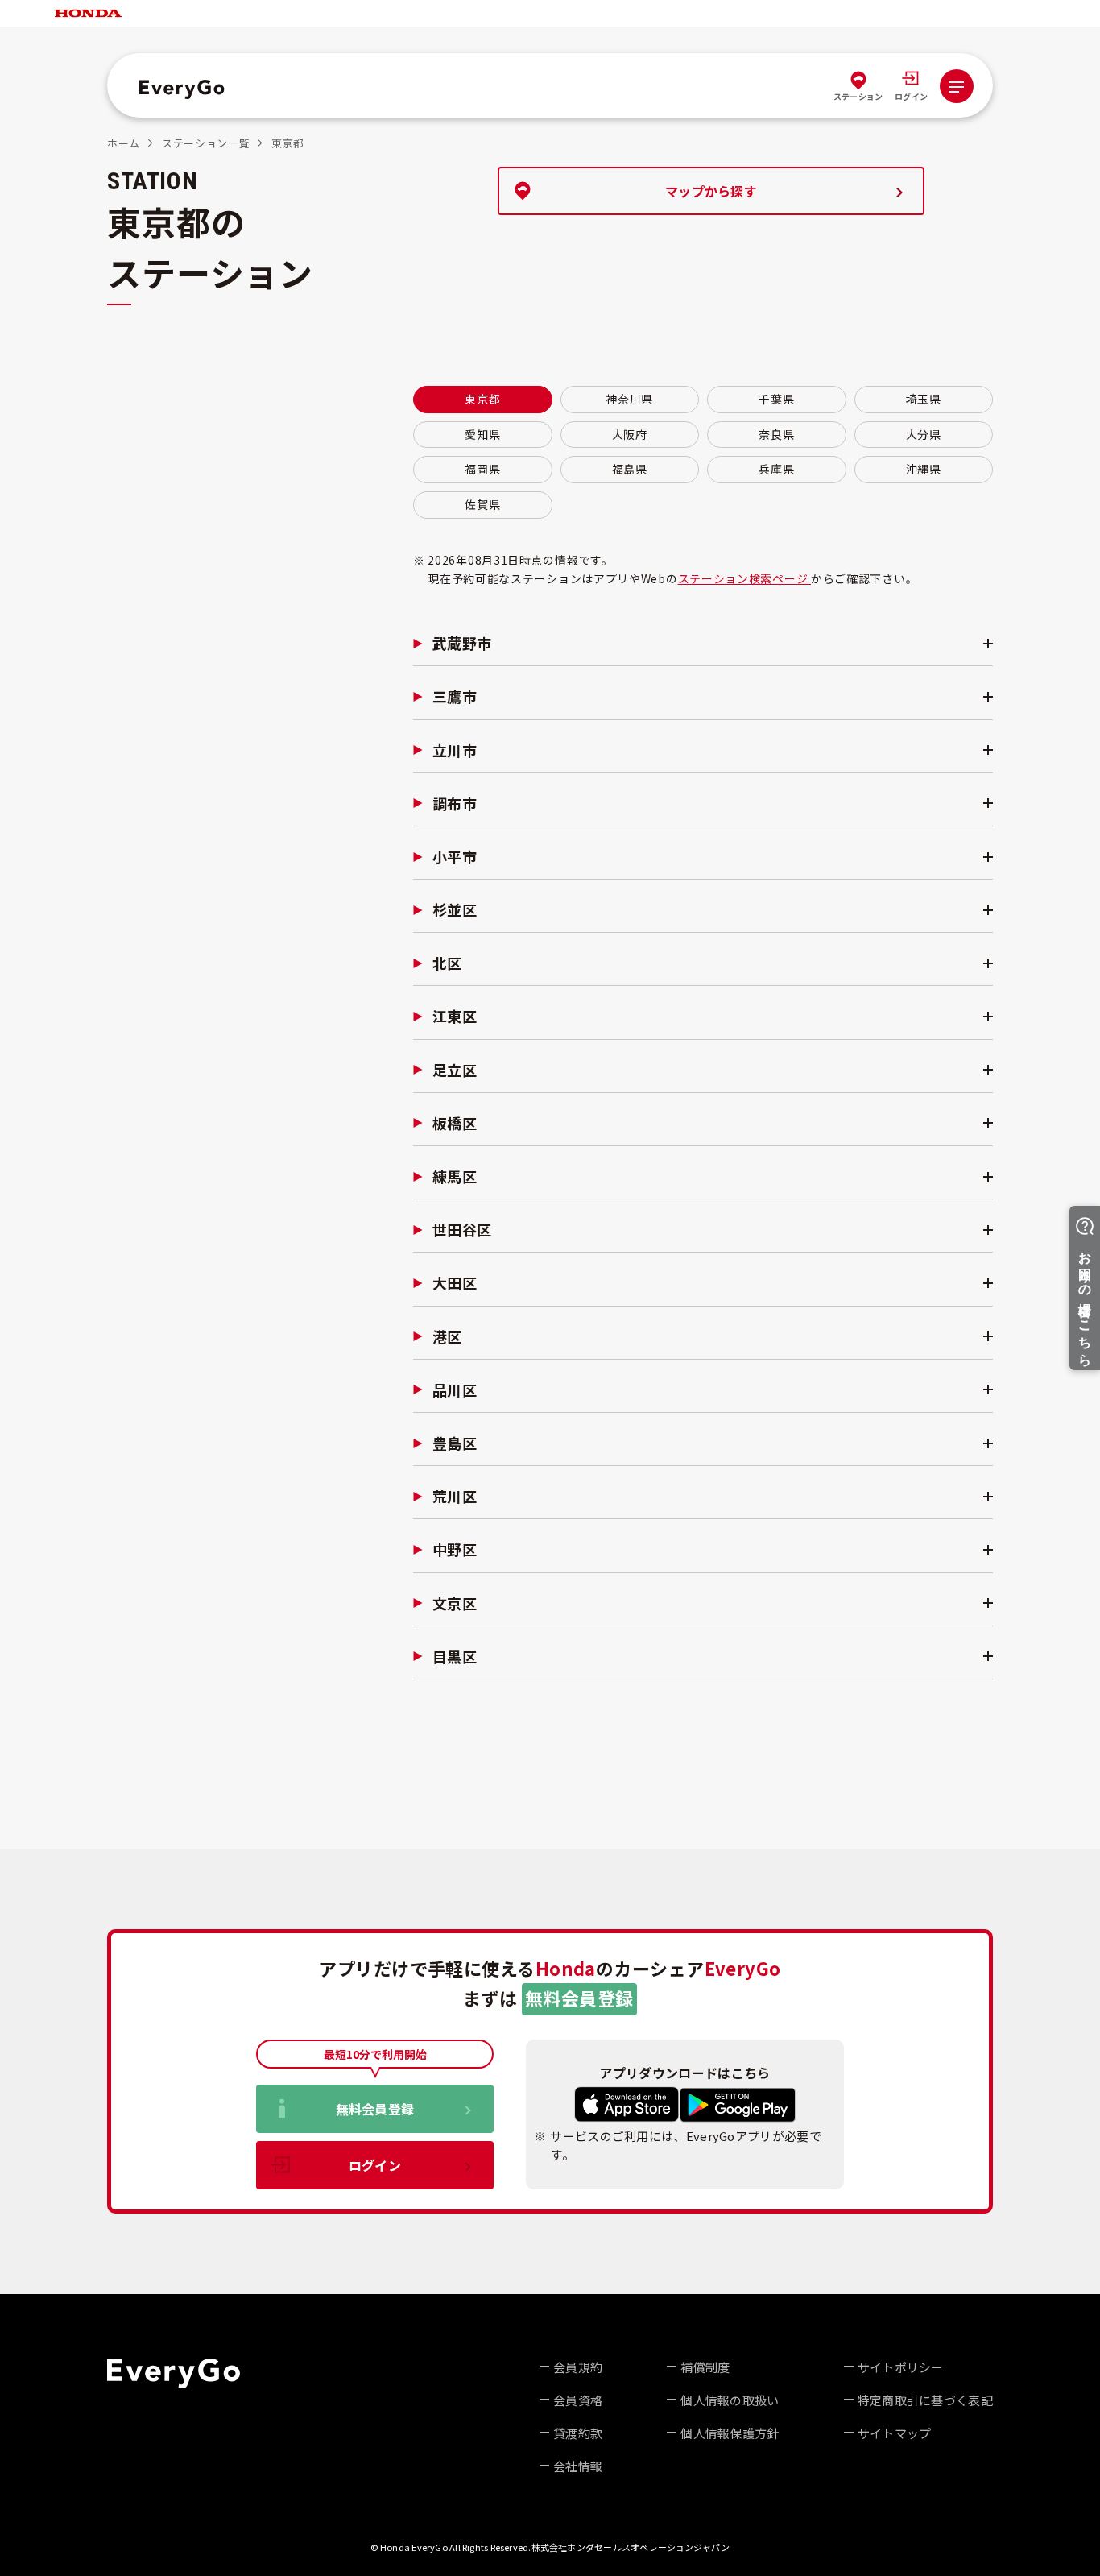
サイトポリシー (901, 2367)
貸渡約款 (578, 2433)
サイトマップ (895, 2433)
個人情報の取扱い (730, 2400)
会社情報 (578, 2466)
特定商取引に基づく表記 (925, 2400)
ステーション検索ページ (744, 578)
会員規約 (578, 2367)
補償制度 (705, 2367)
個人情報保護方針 (730, 2433)
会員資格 (578, 2400)
